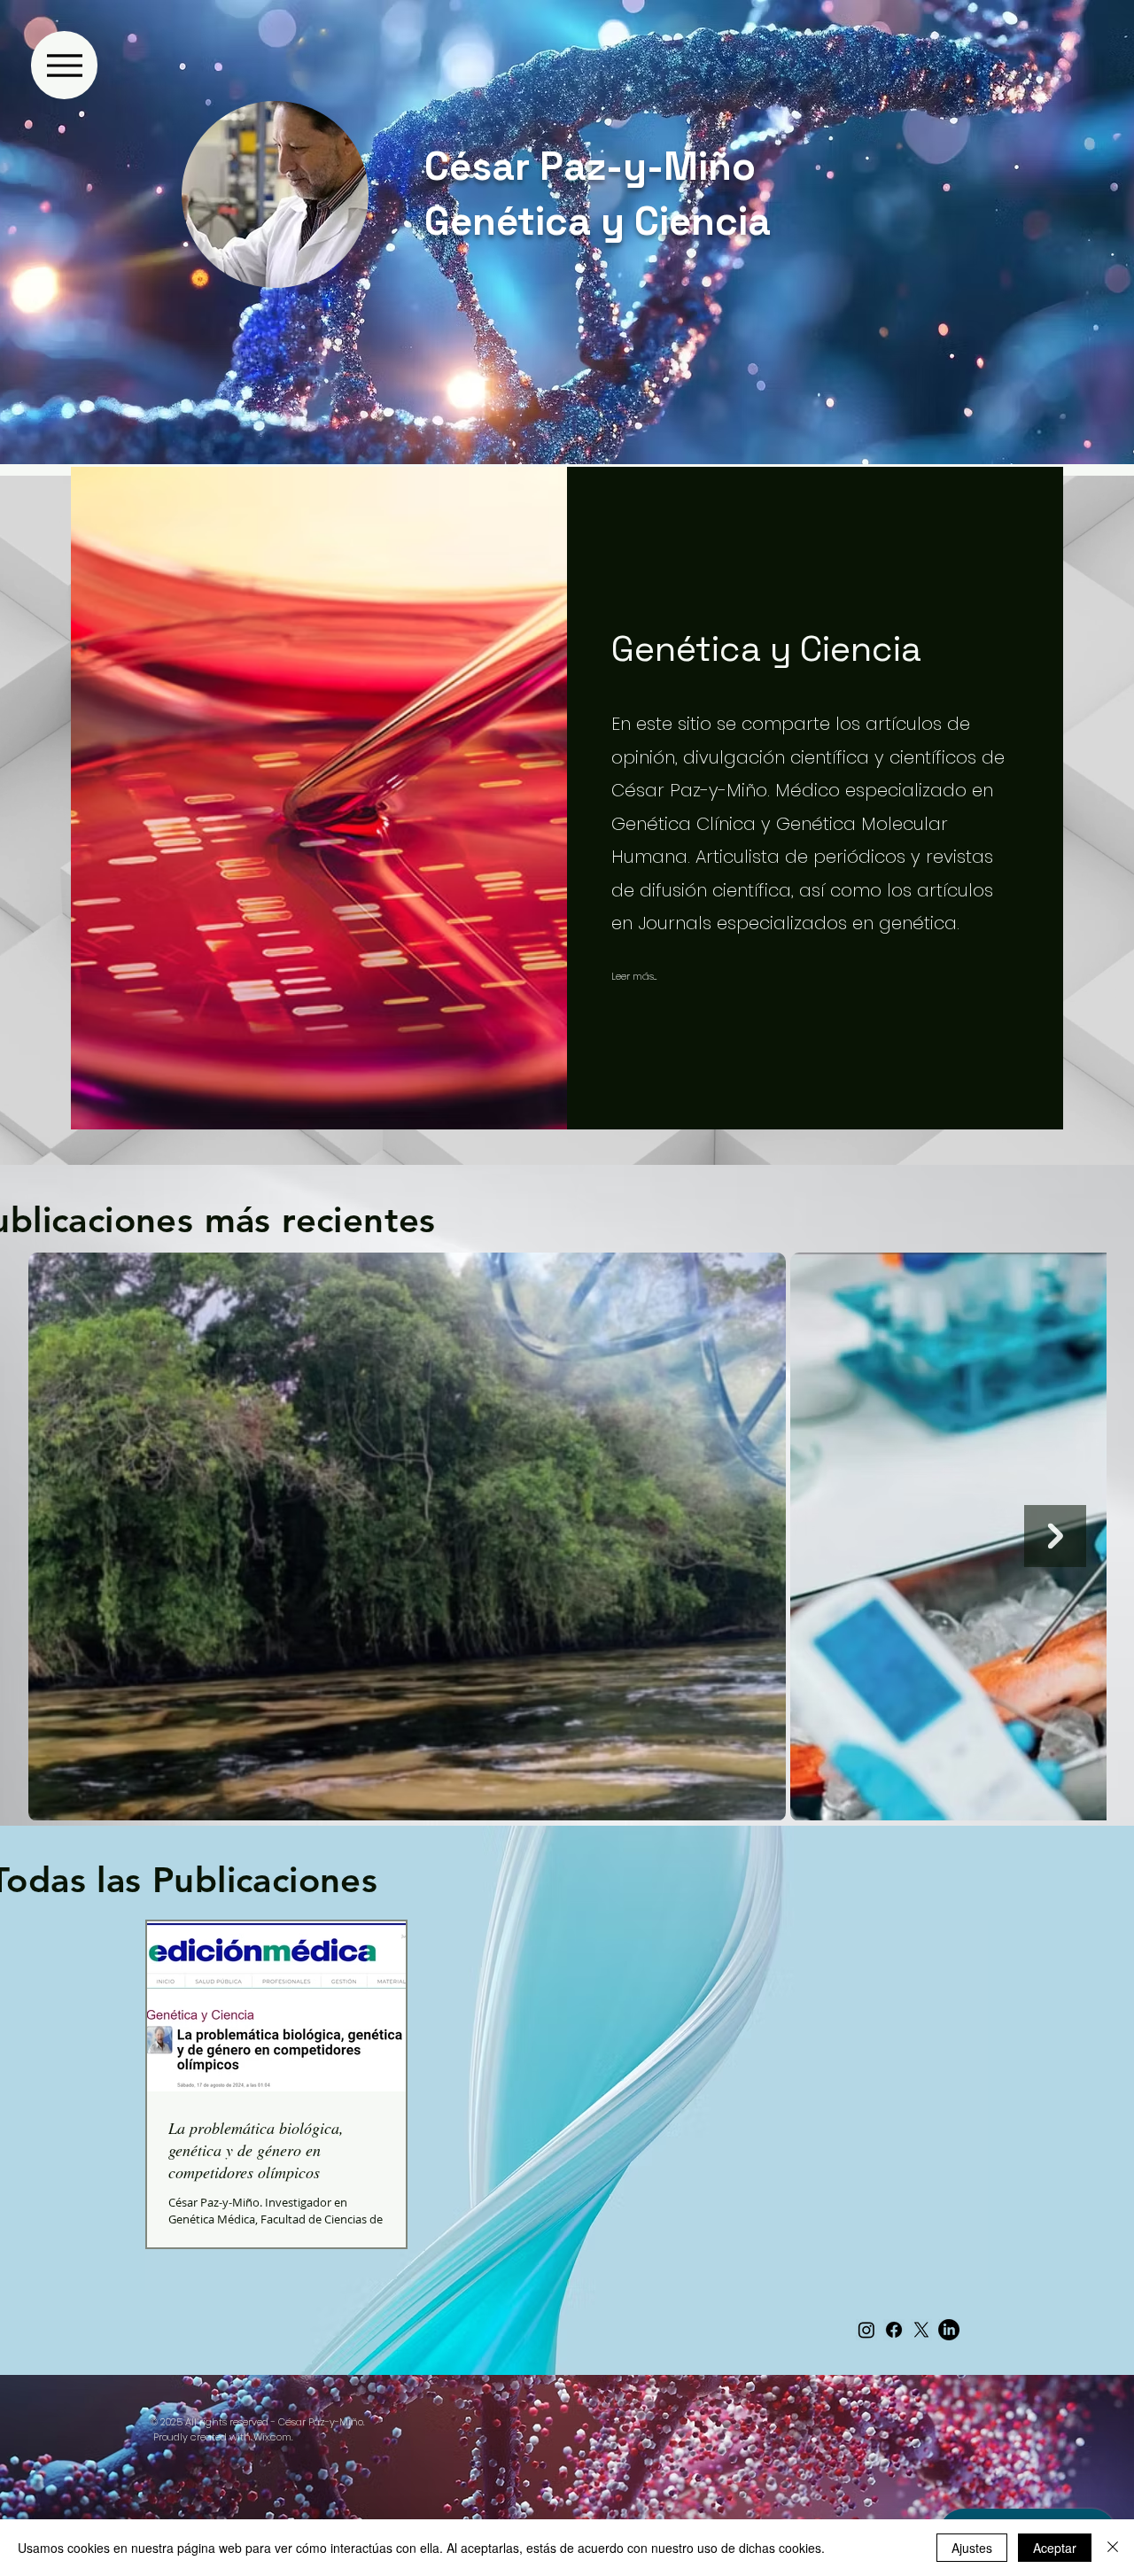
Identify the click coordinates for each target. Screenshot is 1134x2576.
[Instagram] (866, 2330)
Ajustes (972, 2548)
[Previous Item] (79, 1536)
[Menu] (64, 65)
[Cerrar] (1113, 2548)
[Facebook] (894, 2330)
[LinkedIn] (949, 2330)
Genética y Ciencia (598, 221)
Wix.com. (273, 2437)
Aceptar (1055, 2548)
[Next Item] (1055, 1536)
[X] (921, 2330)
